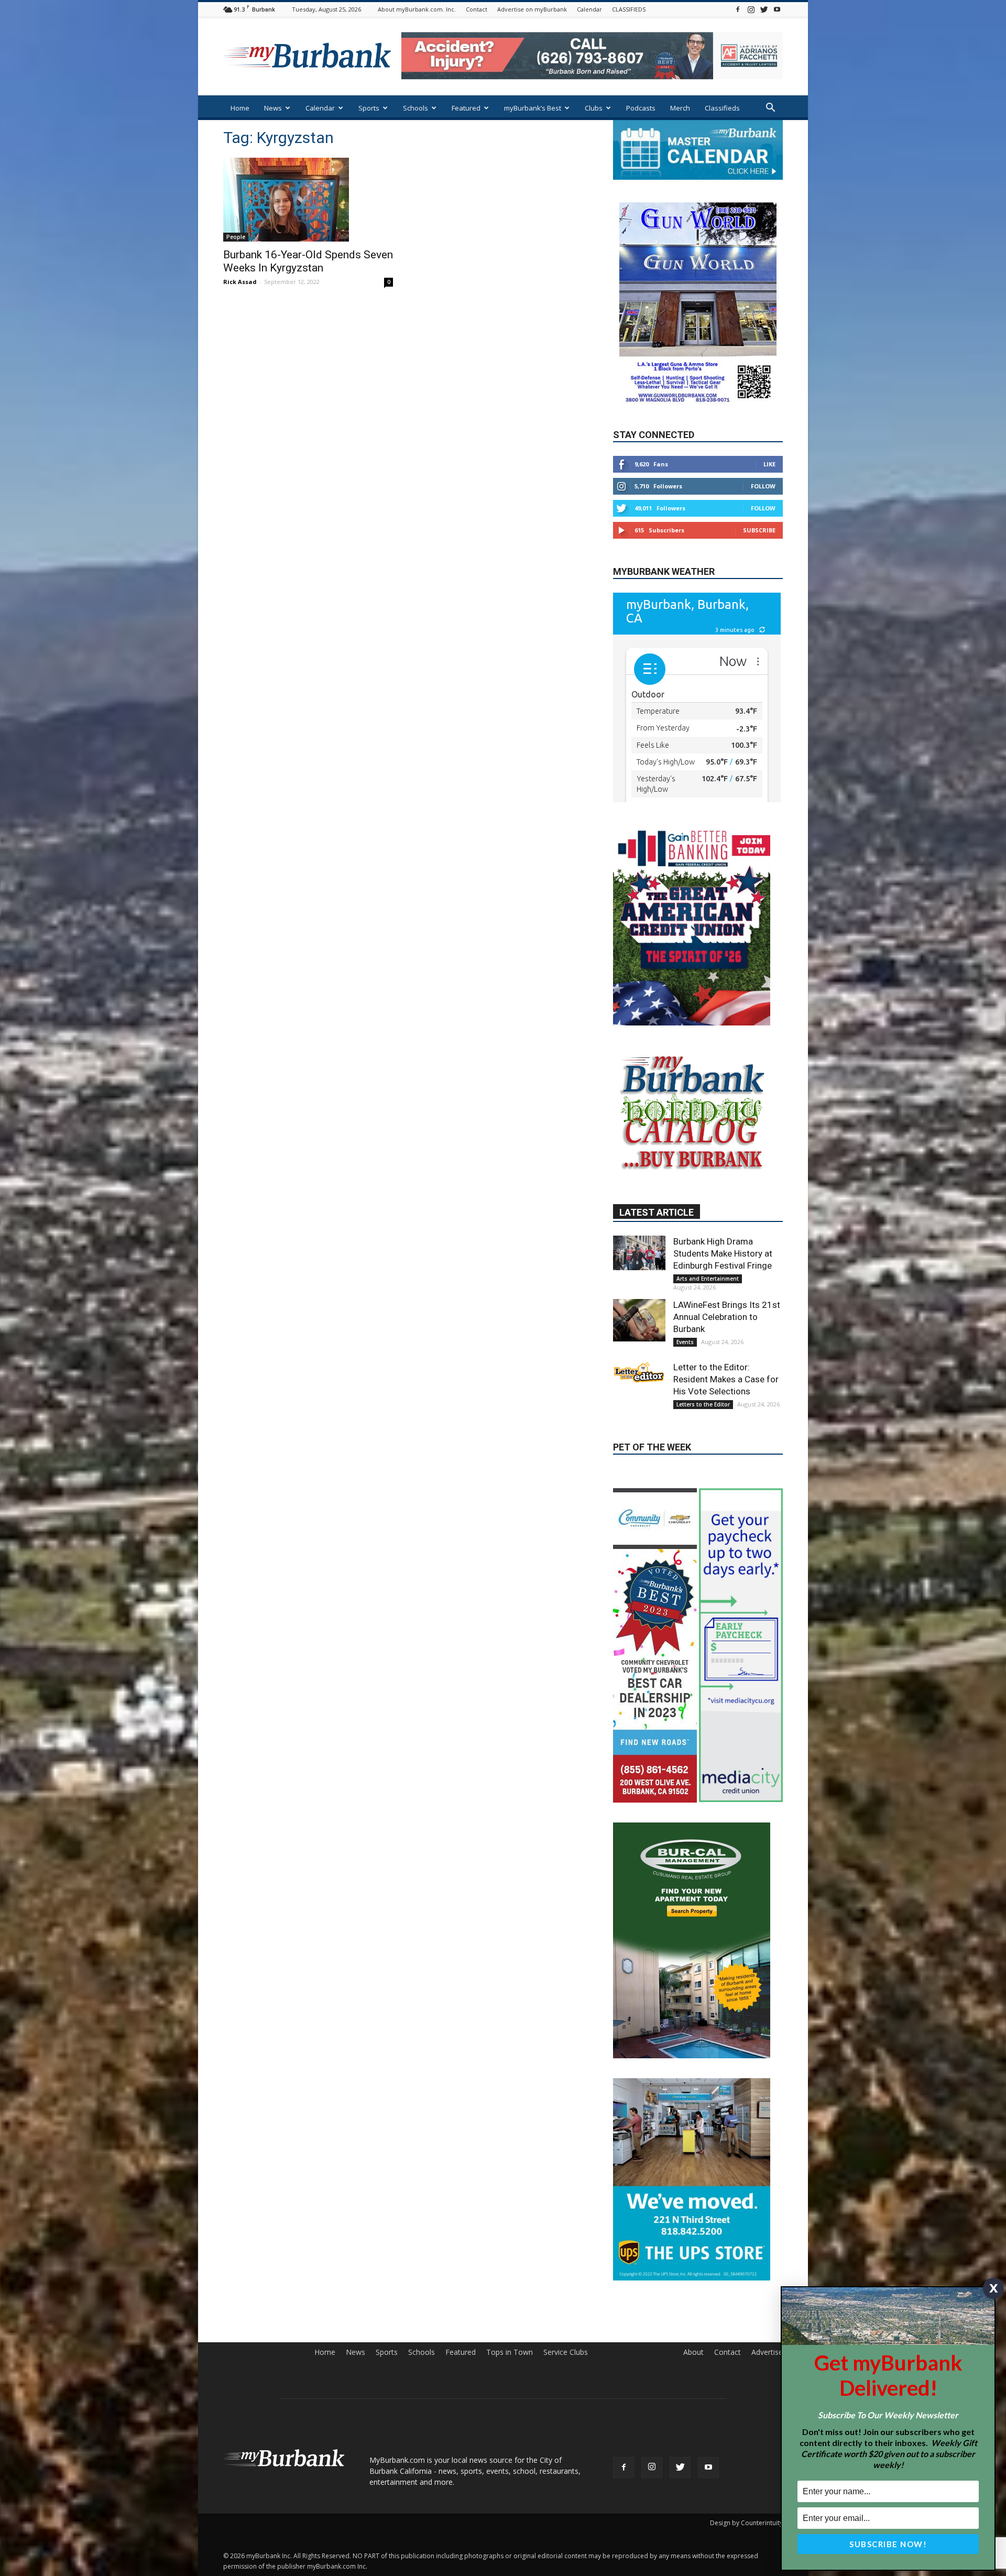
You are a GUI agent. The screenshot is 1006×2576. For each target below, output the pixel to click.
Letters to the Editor (703, 1432)
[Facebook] (738, 9)
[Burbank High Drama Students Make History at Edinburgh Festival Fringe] (639, 1280)
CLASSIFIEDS (629, 9)
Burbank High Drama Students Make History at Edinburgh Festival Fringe (723, 1281)
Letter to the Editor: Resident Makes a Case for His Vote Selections (726, 1406)
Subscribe (759, 561)
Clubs (594, 108)
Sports (369, 108)
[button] (770, 109)
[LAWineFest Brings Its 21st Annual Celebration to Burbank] (639, 1347)
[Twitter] (764, 9)
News (273, 108)
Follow (763, 517)
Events (685, 1369)
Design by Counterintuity (746, 2461)
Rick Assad (240, 282)
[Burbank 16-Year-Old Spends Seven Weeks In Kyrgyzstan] (308, 200)
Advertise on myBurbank (532, 9)
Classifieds (722, 108)
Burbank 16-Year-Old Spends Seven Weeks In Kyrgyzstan (308, 261)
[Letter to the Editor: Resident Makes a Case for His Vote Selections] (639, 1400)
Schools (415, 108)
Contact (477, 9)
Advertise (767, 2290)
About (693, 2290)
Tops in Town (510, 2290)
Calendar (589, 9)
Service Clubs (566, 2290)
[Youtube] (777, 9)
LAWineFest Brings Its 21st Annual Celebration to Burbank (727, 1344)
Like (769, 495)
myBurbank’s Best (533, 108)
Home (240, 108)
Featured (466, 108)
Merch (680, 108)
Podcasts (641, 108)
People (236, 237)
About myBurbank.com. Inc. (417, 9)
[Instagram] (751, 9)
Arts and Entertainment (708, 1306)
